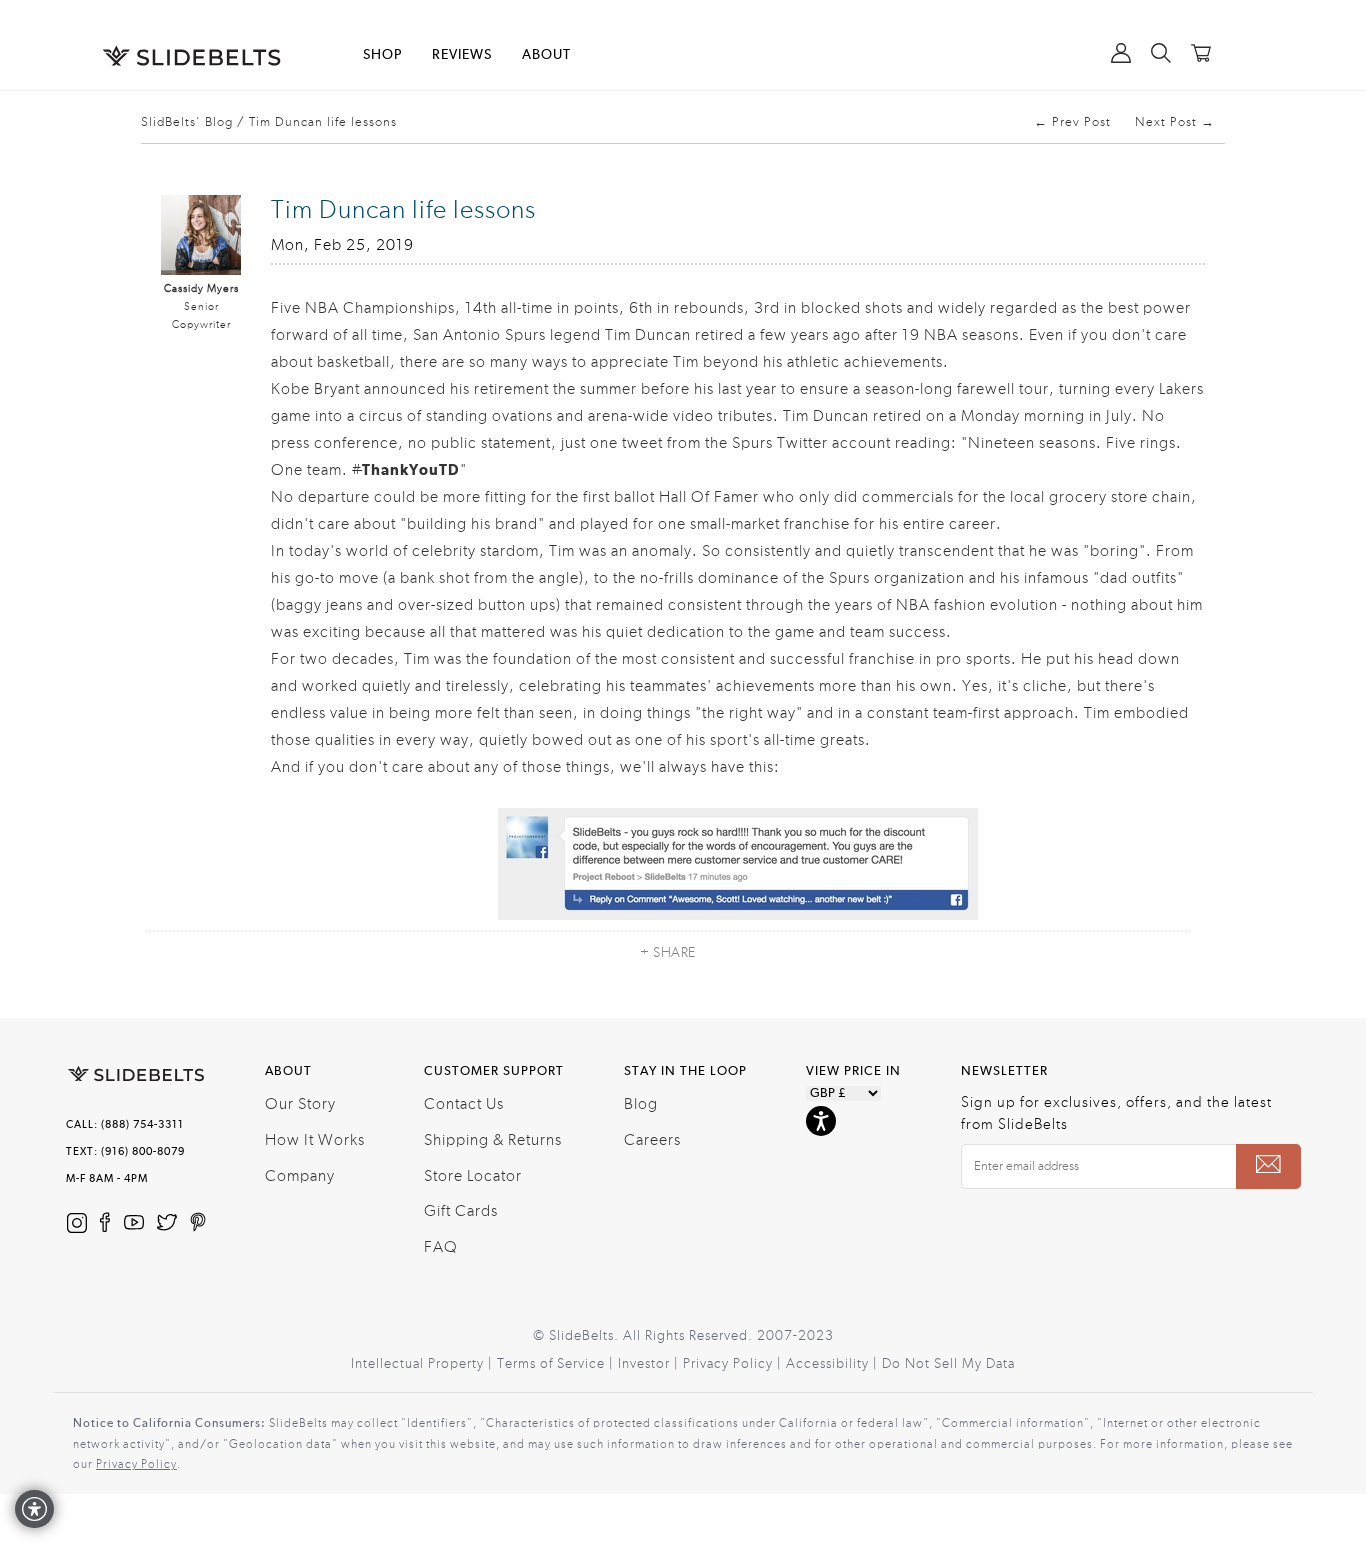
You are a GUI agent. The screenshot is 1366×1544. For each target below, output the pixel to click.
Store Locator (473, 1176)
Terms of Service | (557, 1364)
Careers (652, 1140)
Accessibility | (834, 1364)
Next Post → (1175, 122)
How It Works (315, 1140)
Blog (641, 1104)
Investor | (650, 1364)
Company (300, 1176)
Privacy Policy (136, 1464)
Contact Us (464, 1104)
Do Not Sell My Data (948, 1364)
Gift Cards (461, 1211)
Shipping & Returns (493, 1140)
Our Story (300, 1104)
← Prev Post (1072, 122)
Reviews (462, 55)
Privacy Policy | (734, 1364)
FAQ (441, 1247)
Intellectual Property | (424, 1364)
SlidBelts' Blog (187, 122)
